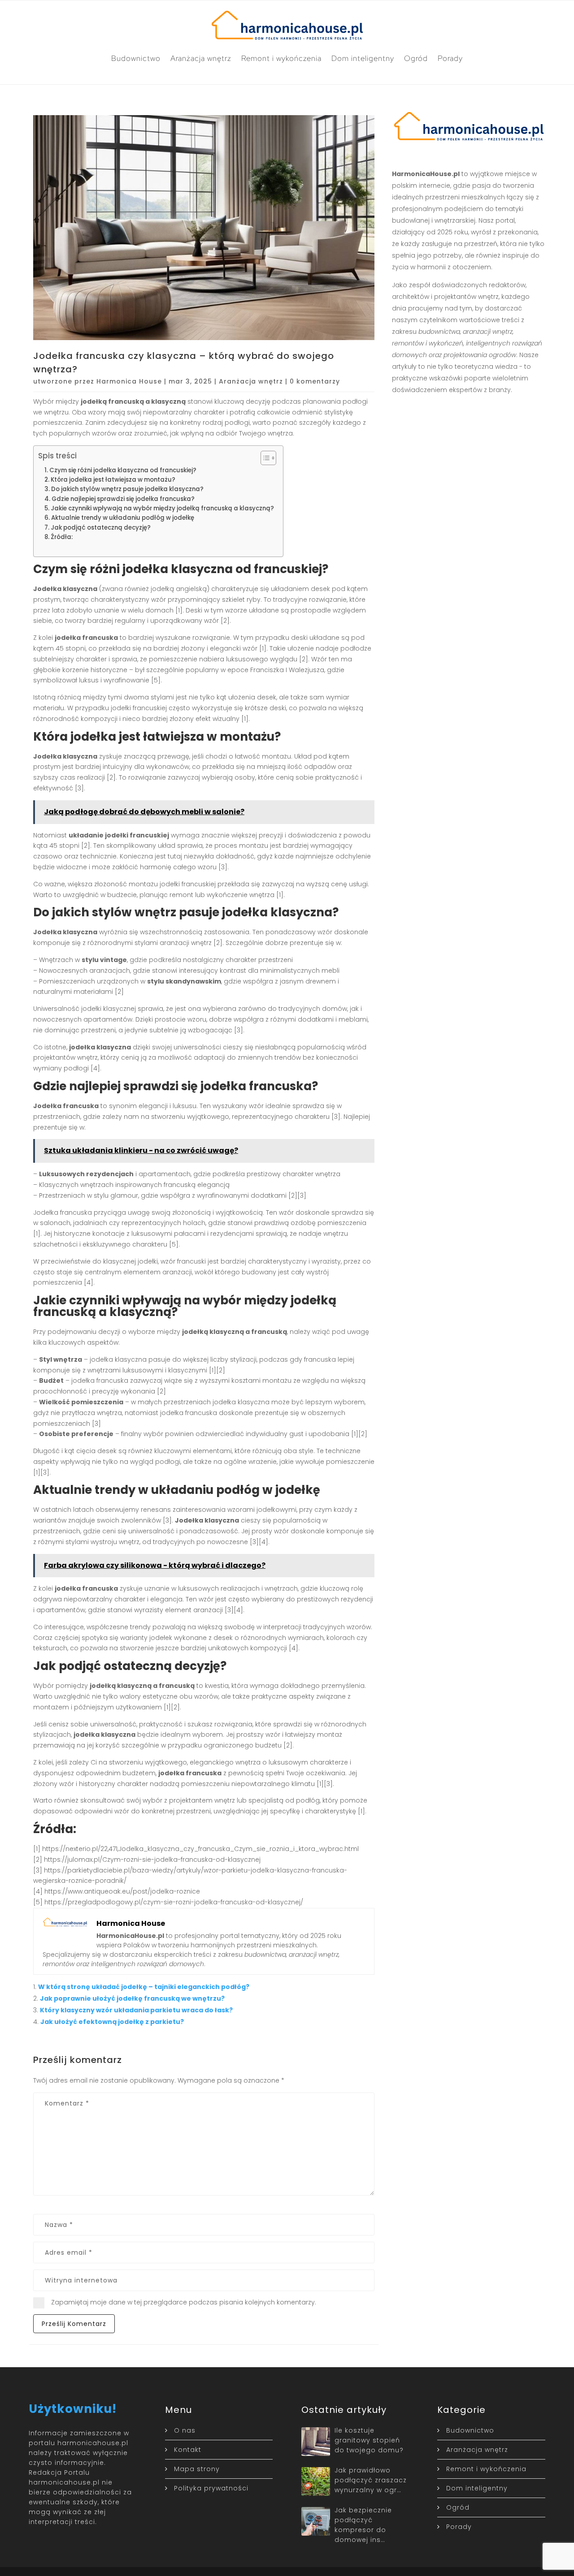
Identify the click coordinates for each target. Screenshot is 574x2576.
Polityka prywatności (211, 2488)
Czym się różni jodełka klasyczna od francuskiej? (123, 470)
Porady (450, 58)
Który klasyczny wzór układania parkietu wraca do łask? (136, 2010)
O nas (185, 2430)
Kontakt (188, 2450)
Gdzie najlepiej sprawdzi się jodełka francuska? (123, 499)
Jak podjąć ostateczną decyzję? (101, 528)
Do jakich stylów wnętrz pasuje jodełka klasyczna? (127, 489)
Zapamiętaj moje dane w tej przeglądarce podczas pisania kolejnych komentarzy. (184, 2302)
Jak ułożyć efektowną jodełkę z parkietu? (112, 2022)
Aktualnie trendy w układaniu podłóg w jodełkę (123, 518)
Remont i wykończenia (281, 58)
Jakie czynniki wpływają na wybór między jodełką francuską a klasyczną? (162, 508)
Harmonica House (129, 381)
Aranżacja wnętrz (201, 58)
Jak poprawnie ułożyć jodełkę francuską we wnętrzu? (132, 1998)
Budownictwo (136, 58)
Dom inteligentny (363, 58)
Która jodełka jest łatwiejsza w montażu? (113, 480)
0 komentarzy (315, 381)
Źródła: (62, 537)
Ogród (416, 58)
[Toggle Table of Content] (264, 458)
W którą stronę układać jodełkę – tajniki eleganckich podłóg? (144, 1987)
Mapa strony (197, 2469)
